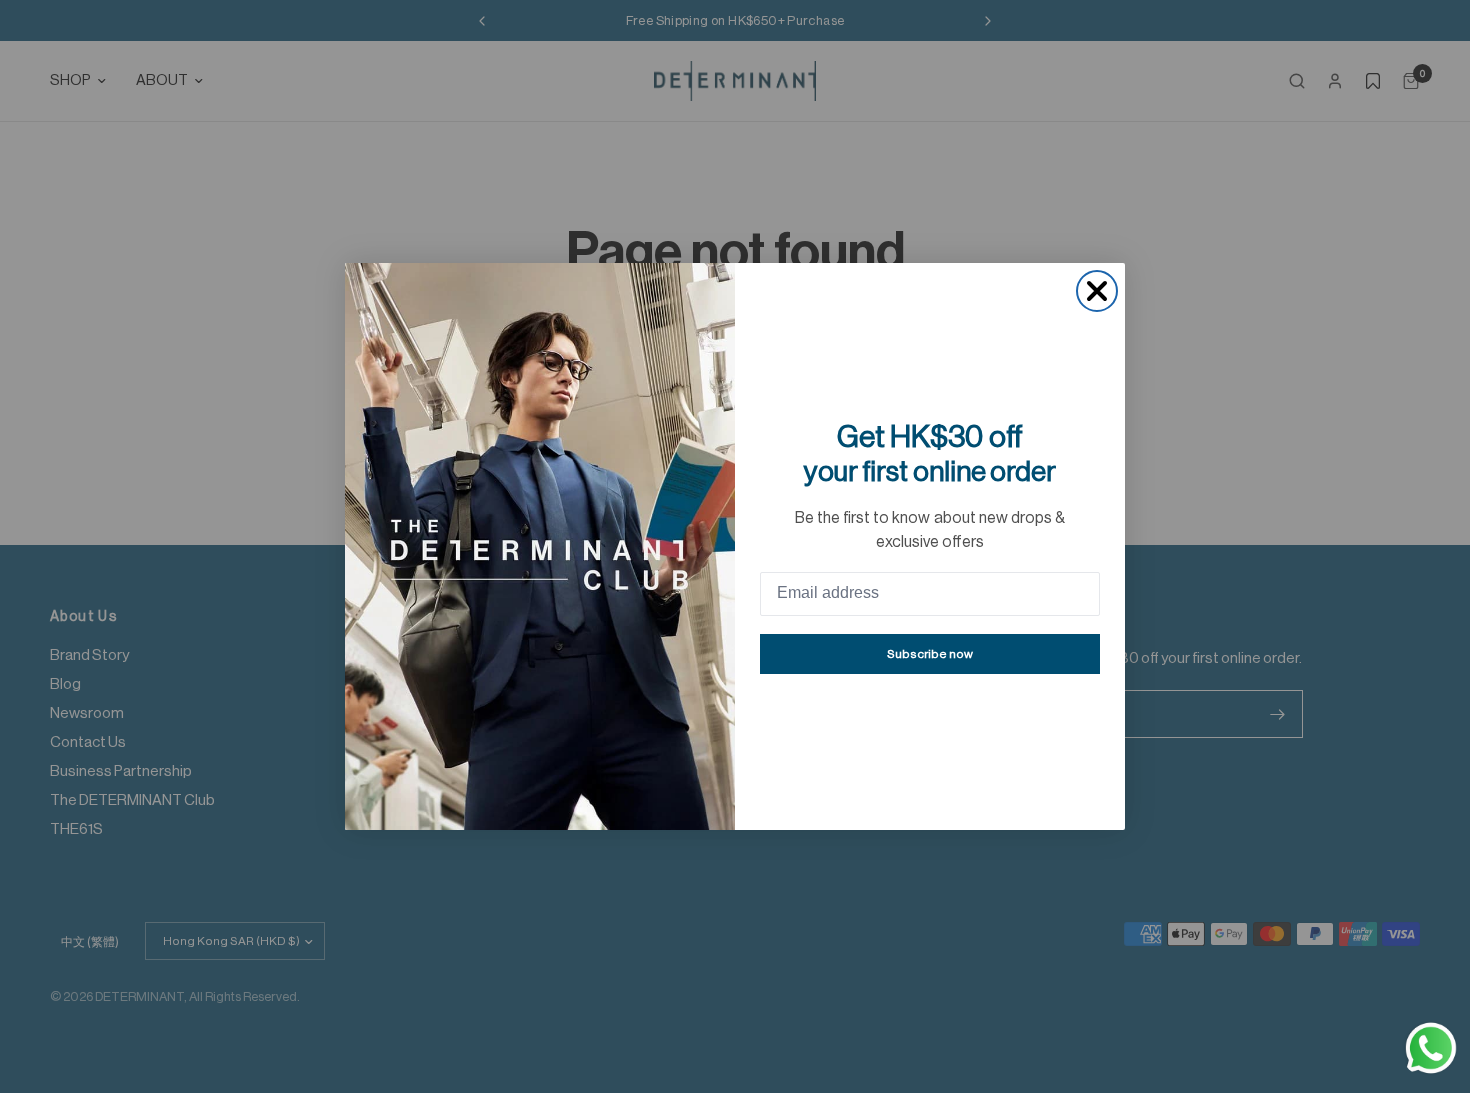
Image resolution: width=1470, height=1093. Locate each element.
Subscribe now (930, 654)
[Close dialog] (1097, 291)
